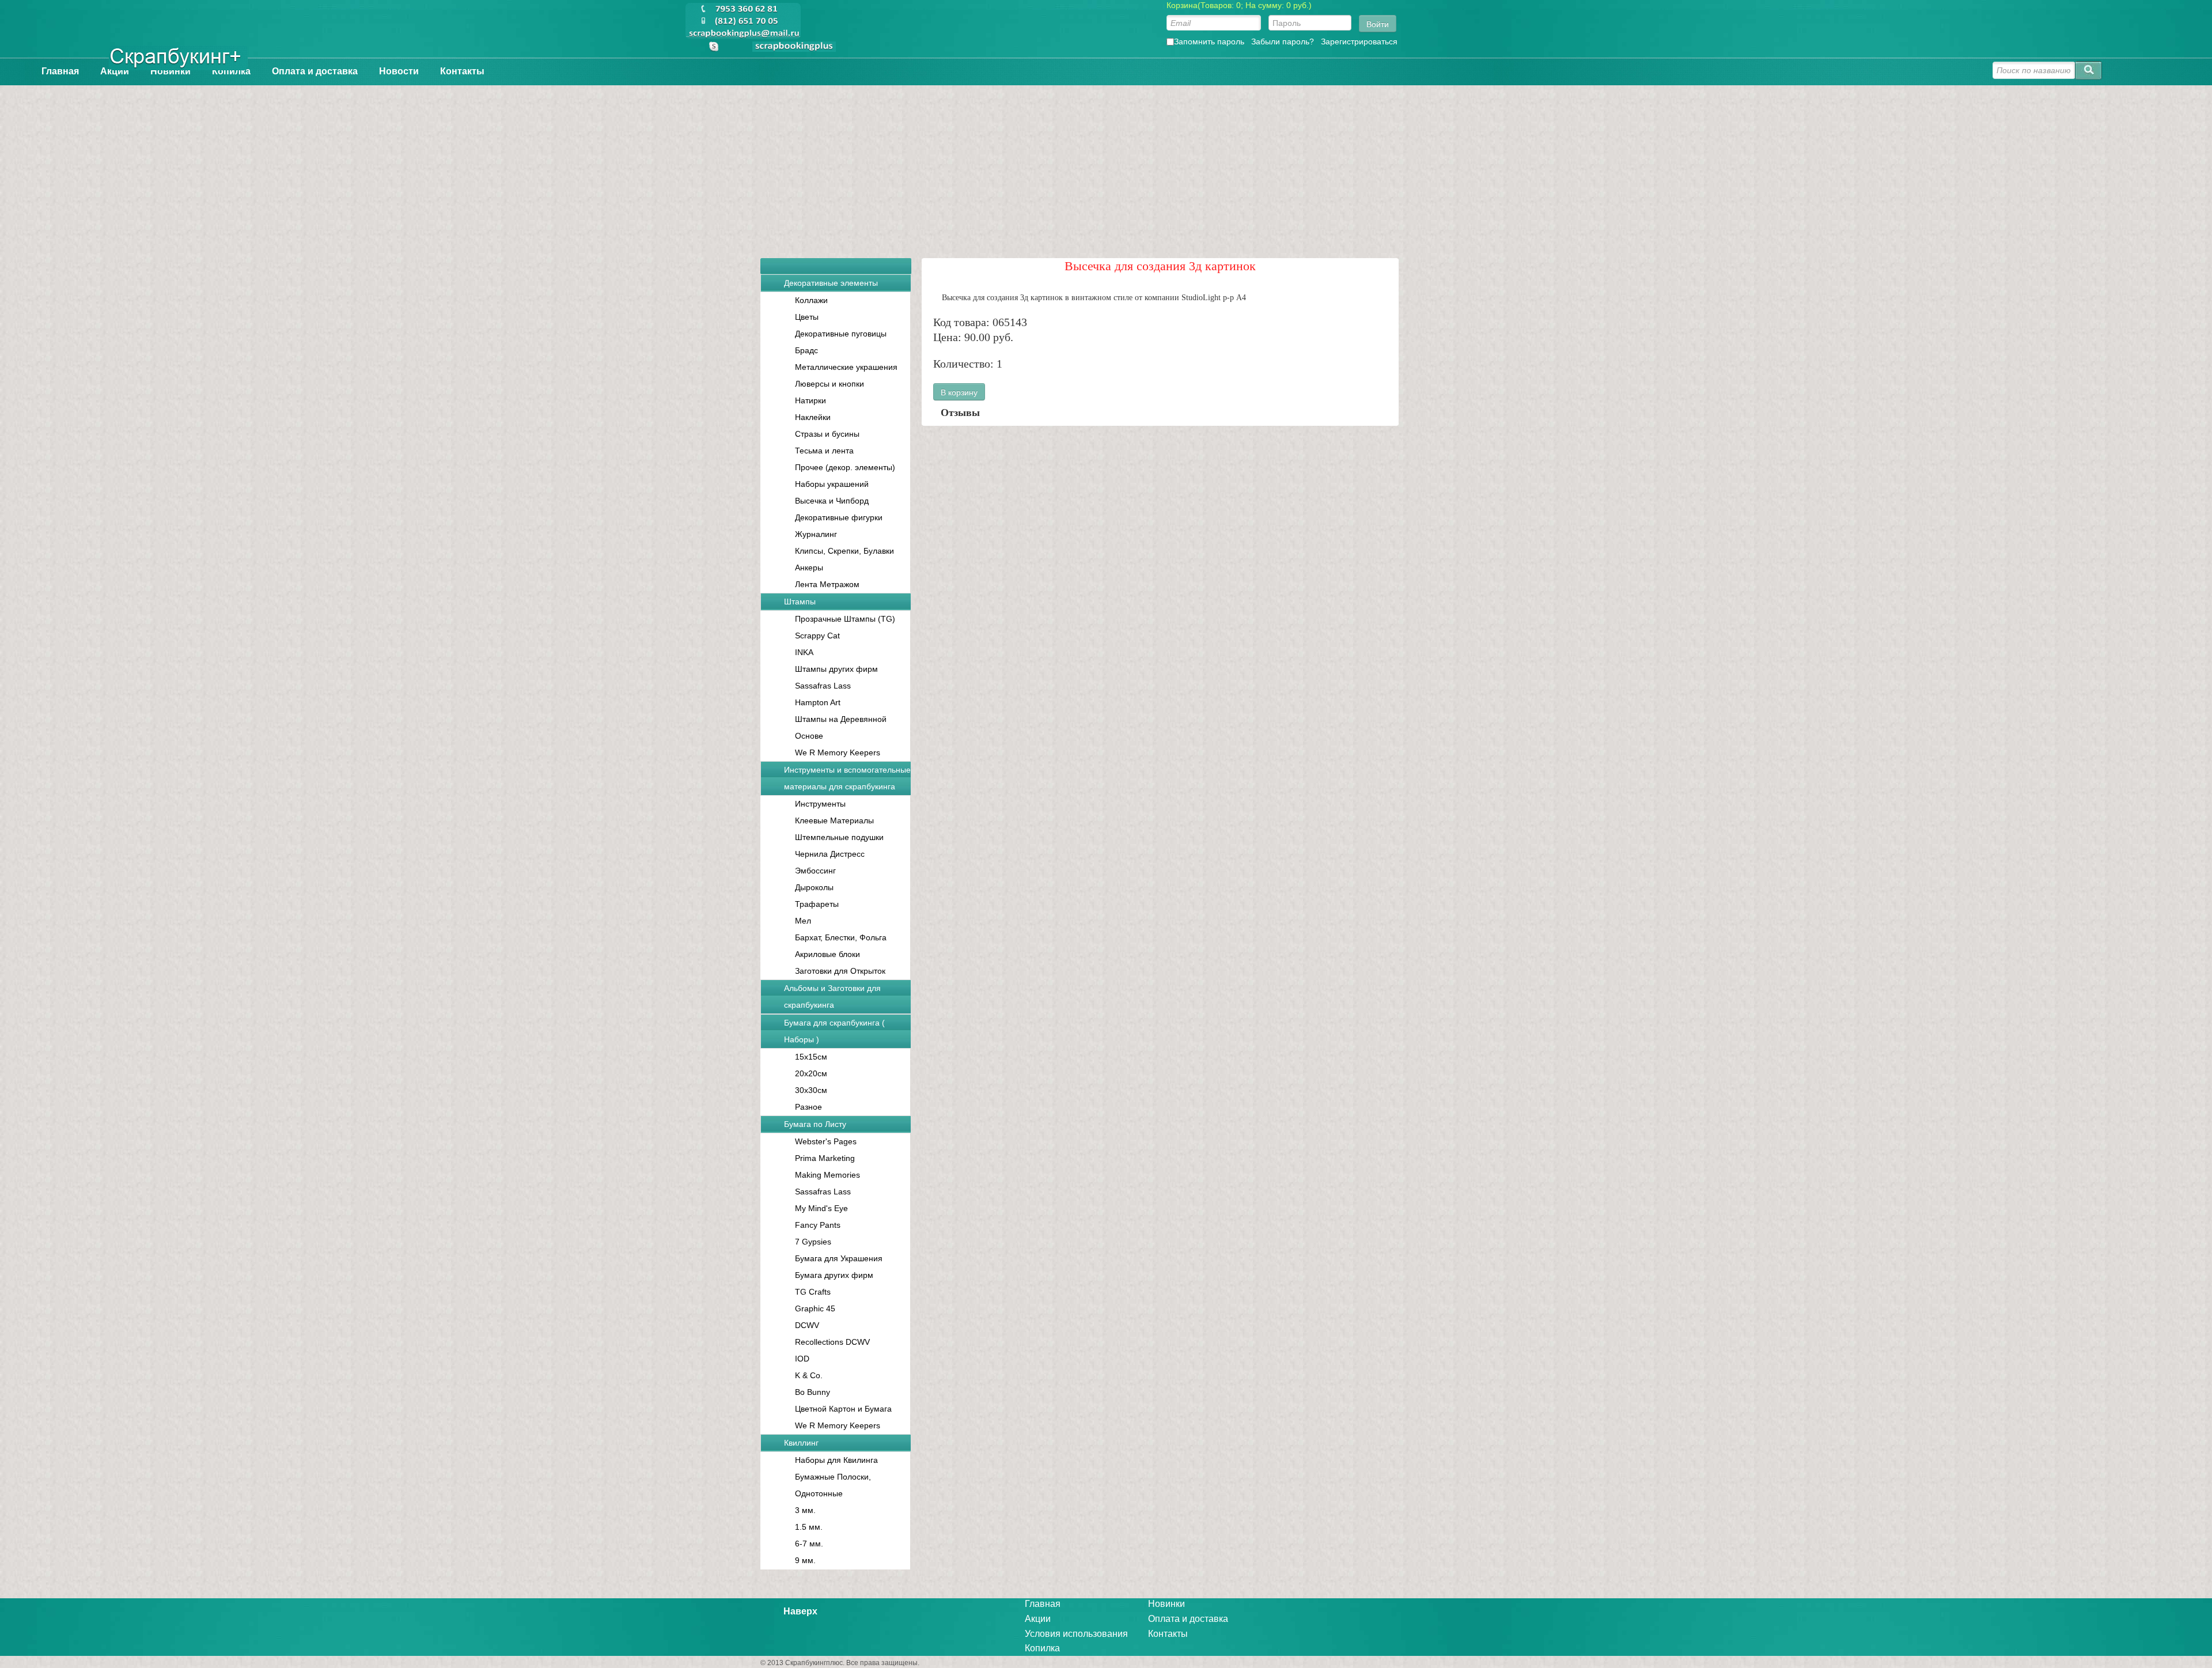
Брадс (806, 350)
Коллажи (811, 300)
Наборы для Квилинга (836, 1460)
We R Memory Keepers (838, 752)
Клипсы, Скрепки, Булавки (844, 551)
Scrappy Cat (817, 636)
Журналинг (816, 534)
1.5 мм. (809, 1527)
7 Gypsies (813, 1242)
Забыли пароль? (1283, 41)
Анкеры (809, 568)
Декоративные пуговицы (841, 334)
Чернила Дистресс (830, 854)
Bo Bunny (813, 1392)
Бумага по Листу (815, 1124)
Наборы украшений (832, 484)
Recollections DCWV (832, 1342)
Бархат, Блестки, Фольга (841, 937)
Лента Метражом (827, 584)
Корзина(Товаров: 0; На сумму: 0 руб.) (1239, 5)
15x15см (811, 1057)
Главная (60, 71)
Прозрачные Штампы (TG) (845, 619)
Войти (1378, 24)
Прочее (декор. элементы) (845, 467)
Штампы (800, 602)
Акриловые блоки (827, 954)
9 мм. (805, 1560)
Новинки (171, 71)
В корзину (959, 392)
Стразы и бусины (827, 434)
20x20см (811, 1073)
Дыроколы (814, 887)
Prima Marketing (825, 1158)
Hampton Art (818, 702)
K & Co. (809, 1375)
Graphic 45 (815, 1308)
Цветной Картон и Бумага (843, 1409)
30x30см (811, 1090)
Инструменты (820, 804)
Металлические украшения (846, 367)
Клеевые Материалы (834, 820)
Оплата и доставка (315, 71)
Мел (803, 921)
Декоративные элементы (831, 283)
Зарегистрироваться (1359, 41)
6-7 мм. (809, 1544)
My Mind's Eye (821, 1208)
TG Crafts (813, 1292)
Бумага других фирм (834, 1275)
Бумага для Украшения (839, 1258)
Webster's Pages (826, 1141)
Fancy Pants (818, 1225)
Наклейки (813, 417)
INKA (804, 652)
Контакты (462, 71)
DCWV (807, 1325)
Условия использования (1076, 1634)
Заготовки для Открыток (840, 971)
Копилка (231, 71)
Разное (808, 1107)
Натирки (810, 400)
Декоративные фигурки (839, 517)
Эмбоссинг (815, 871)
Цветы (807, 317)
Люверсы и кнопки (829, 384)
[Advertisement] (1106, 166)
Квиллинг (801, 1443)
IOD (802, 1359)
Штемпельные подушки (839, 837)
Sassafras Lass (823, 686)
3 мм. (805, 1510)
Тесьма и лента (824, 451)
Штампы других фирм (836, 669)
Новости (399, 71)
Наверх (800, 1611)
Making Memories (827, 1175)
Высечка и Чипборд (832, 501)
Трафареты (817, 904)
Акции (115, 71)
